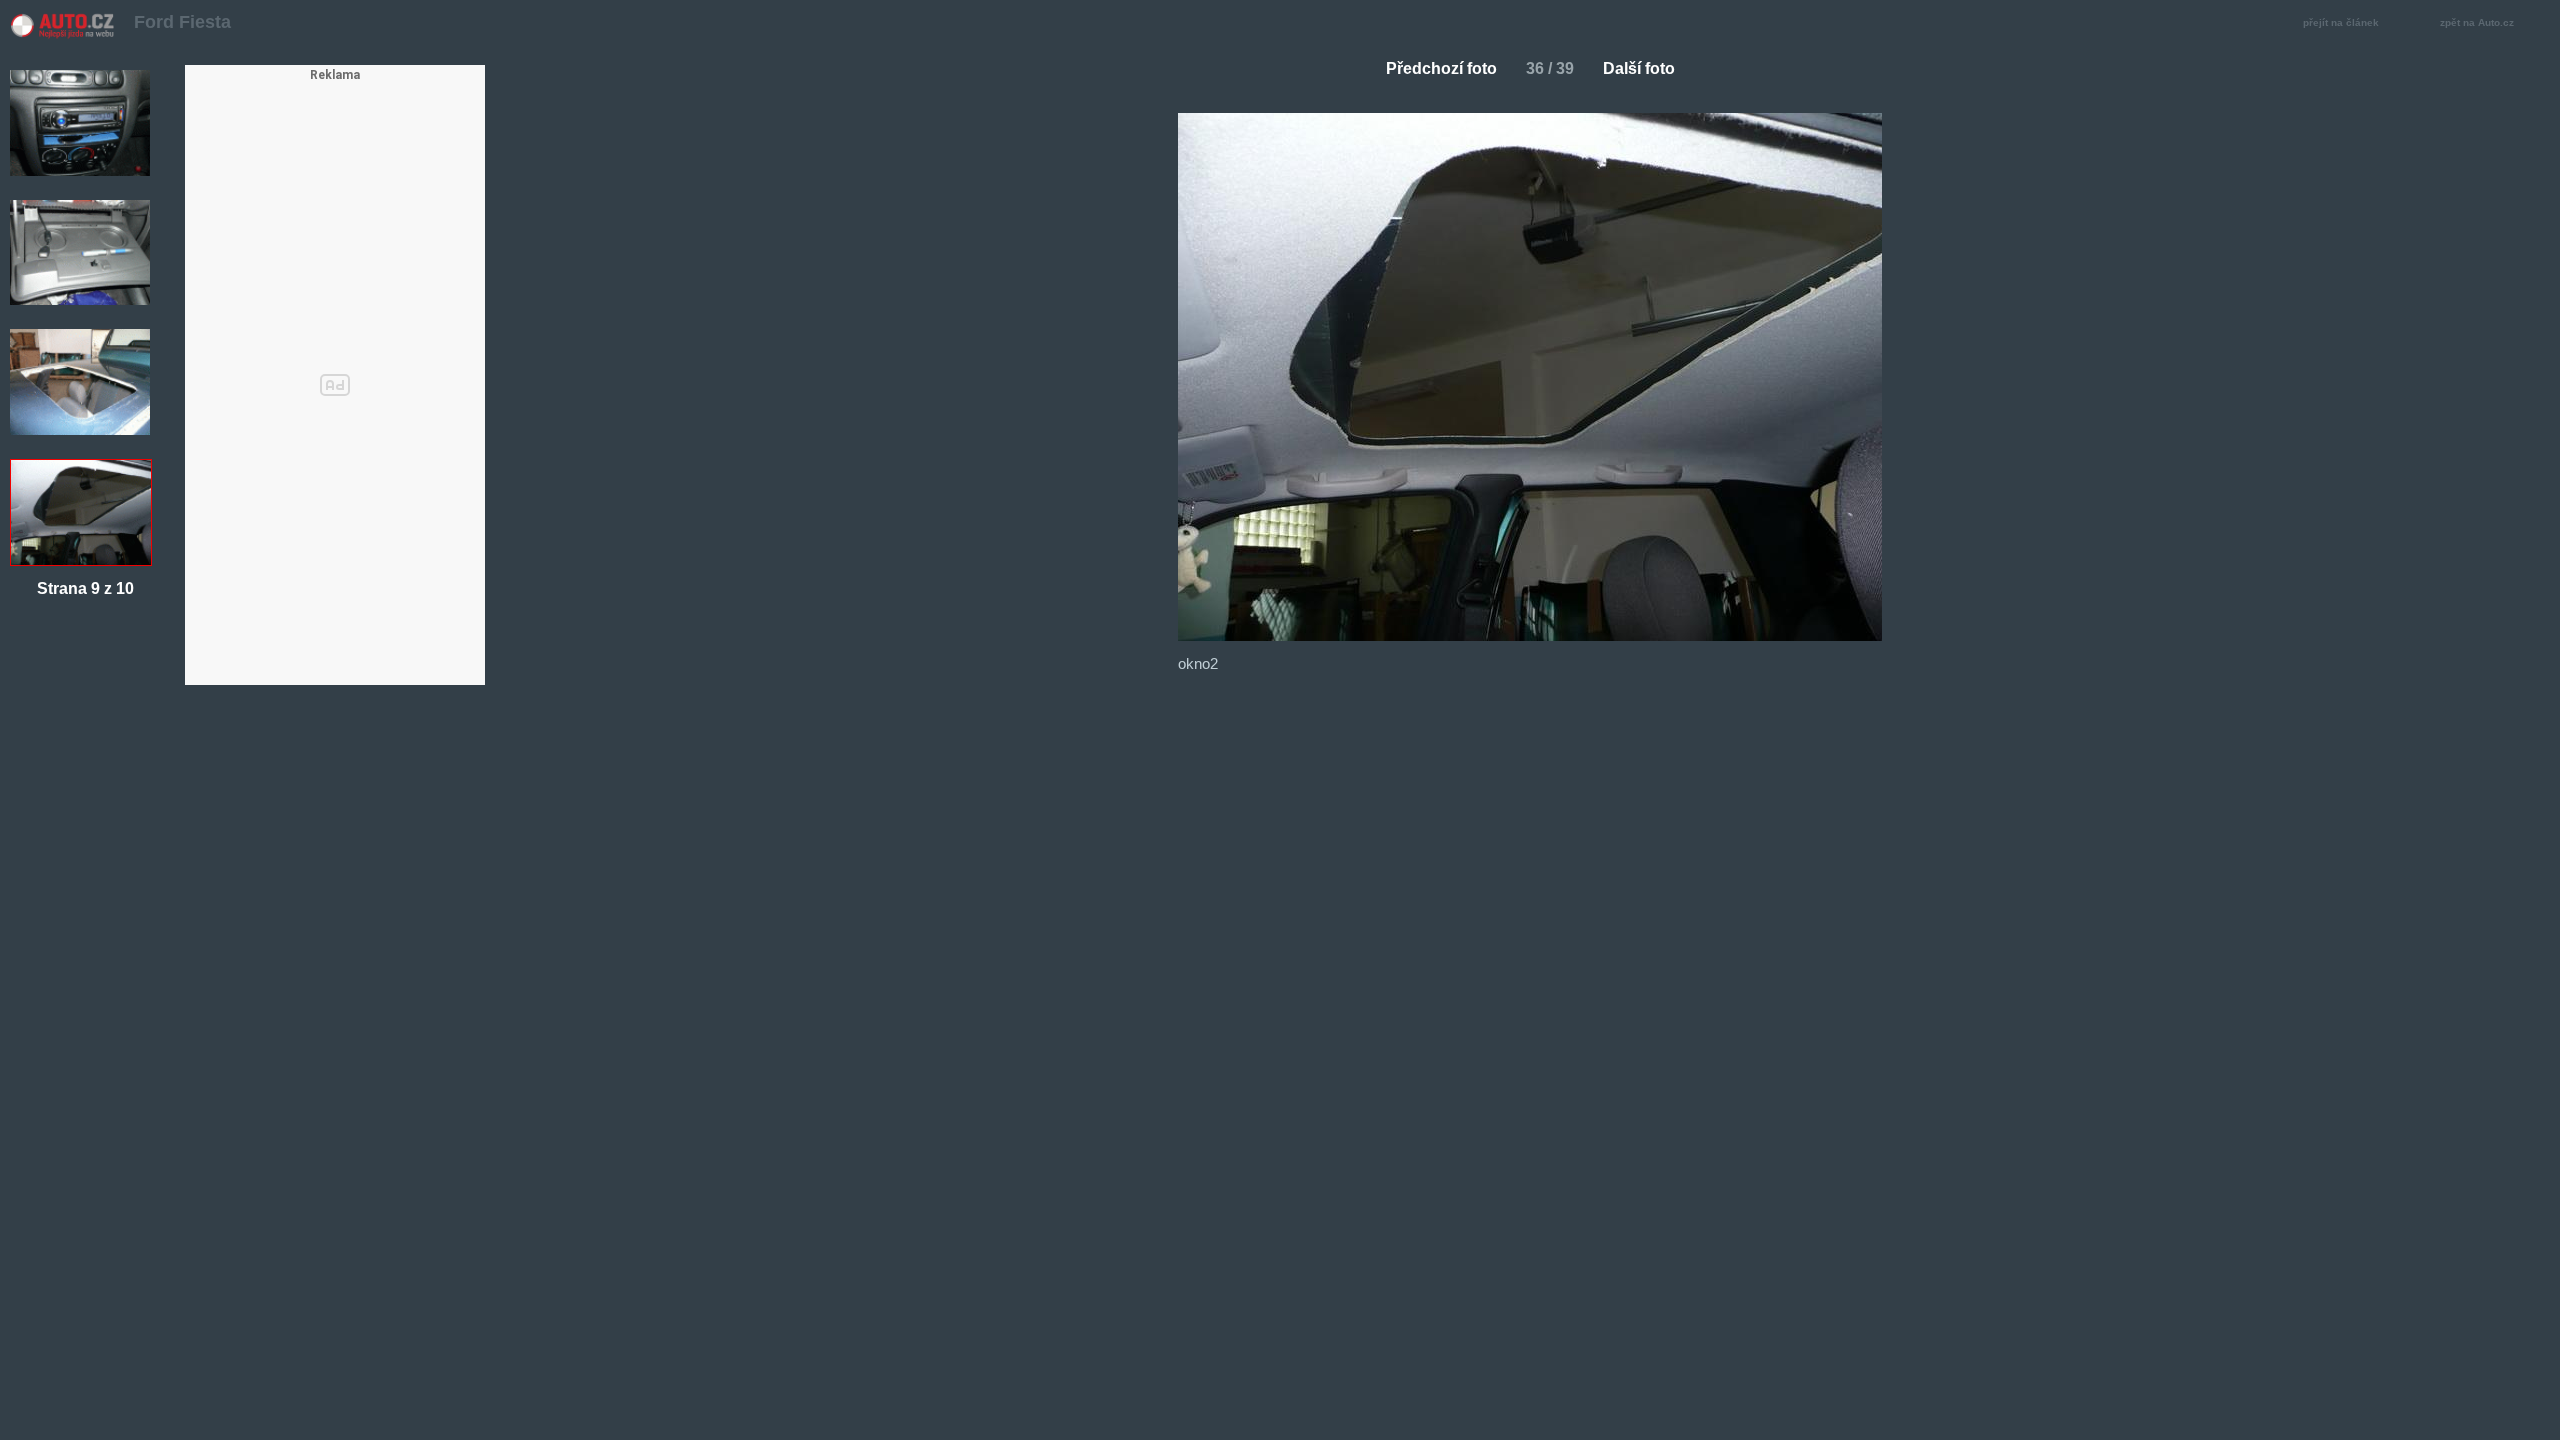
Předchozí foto (1441, 68)
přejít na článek (2341, 22)
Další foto (1639, 68)
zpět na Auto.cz (2477, 22)
